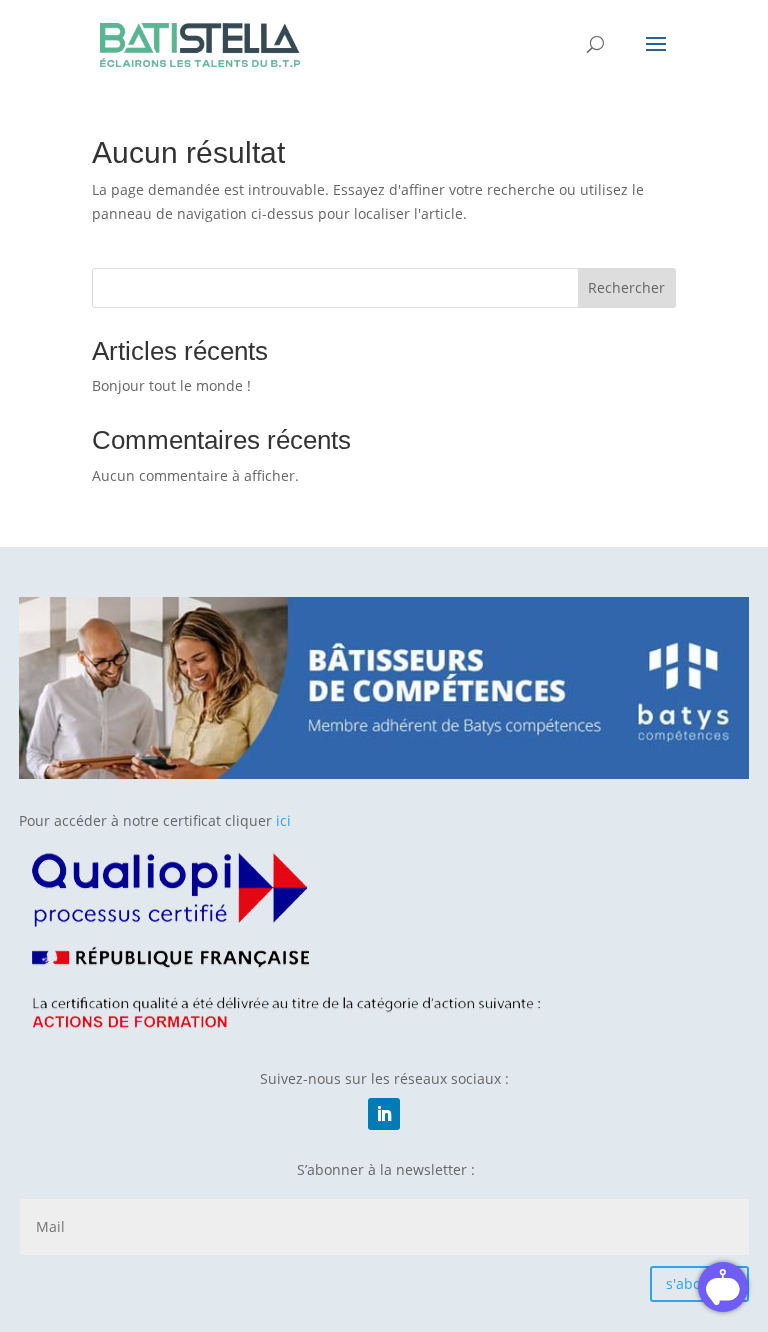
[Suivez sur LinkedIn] (384, 1114)
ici (283, 820)
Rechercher (626, 287)
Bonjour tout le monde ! (171, 385)
